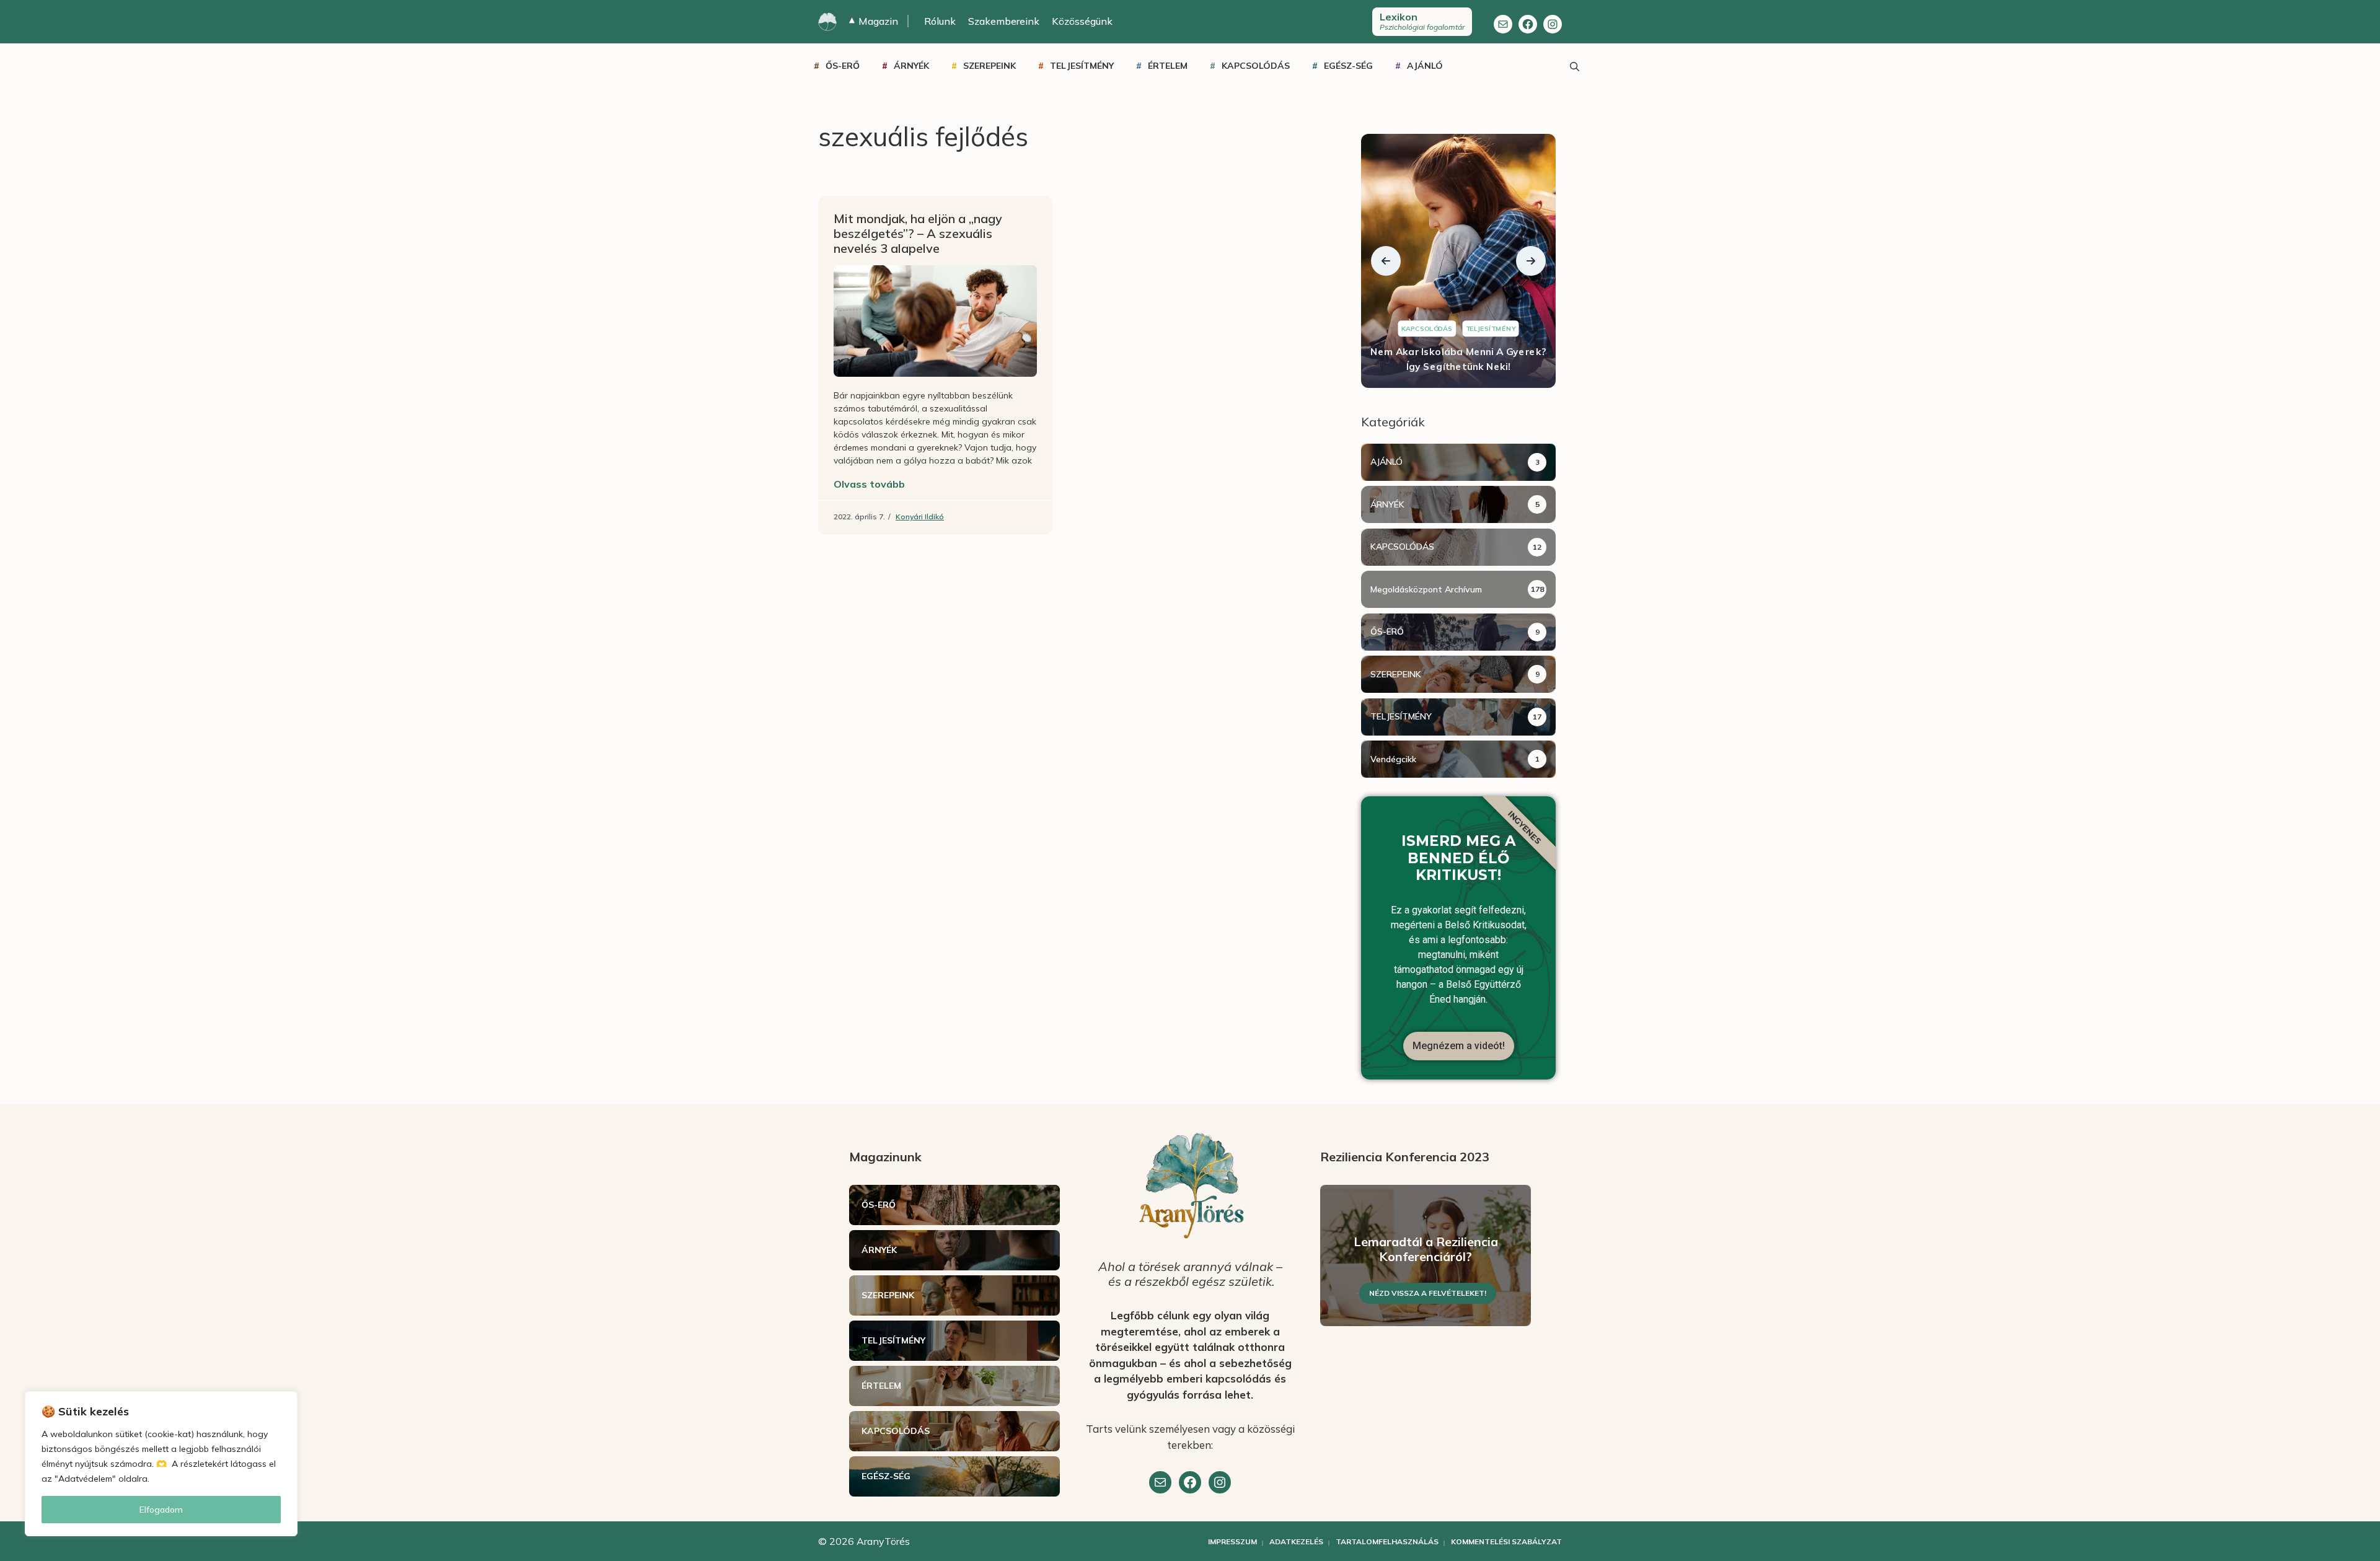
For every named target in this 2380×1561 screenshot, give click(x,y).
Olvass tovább (869, 484)
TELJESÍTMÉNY (1082, 66)
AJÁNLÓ (1425, 66)
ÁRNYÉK (911, 66)
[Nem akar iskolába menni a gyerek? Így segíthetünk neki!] (1458, 261)
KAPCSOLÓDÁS (1256, 66)
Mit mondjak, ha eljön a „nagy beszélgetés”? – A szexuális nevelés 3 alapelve (918, 233)
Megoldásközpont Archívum (1426, 589)
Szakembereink (1004, 21)
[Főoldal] (827, 22)
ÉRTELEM (1168, 66)
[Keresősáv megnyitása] (1574, 66)
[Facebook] (1528, 24)
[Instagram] (1553, 24)
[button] (1386, 261)
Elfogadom (161, 1510)
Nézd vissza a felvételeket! (1428, 1293)
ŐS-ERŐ (843, 66)
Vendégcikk (1393, 759)
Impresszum (1232, 1541)
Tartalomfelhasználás (1387, 1541)
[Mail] (1503, 24)
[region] (161, 1464)
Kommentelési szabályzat (1506, 1541)
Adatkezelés (1296, 1541)
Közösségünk (1082, 21)
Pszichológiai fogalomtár (1422, 21)
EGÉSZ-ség (1348, 66)
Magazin (874, 21)
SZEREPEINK (989, 66)
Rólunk (940, 21)
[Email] (1160, 1482)
